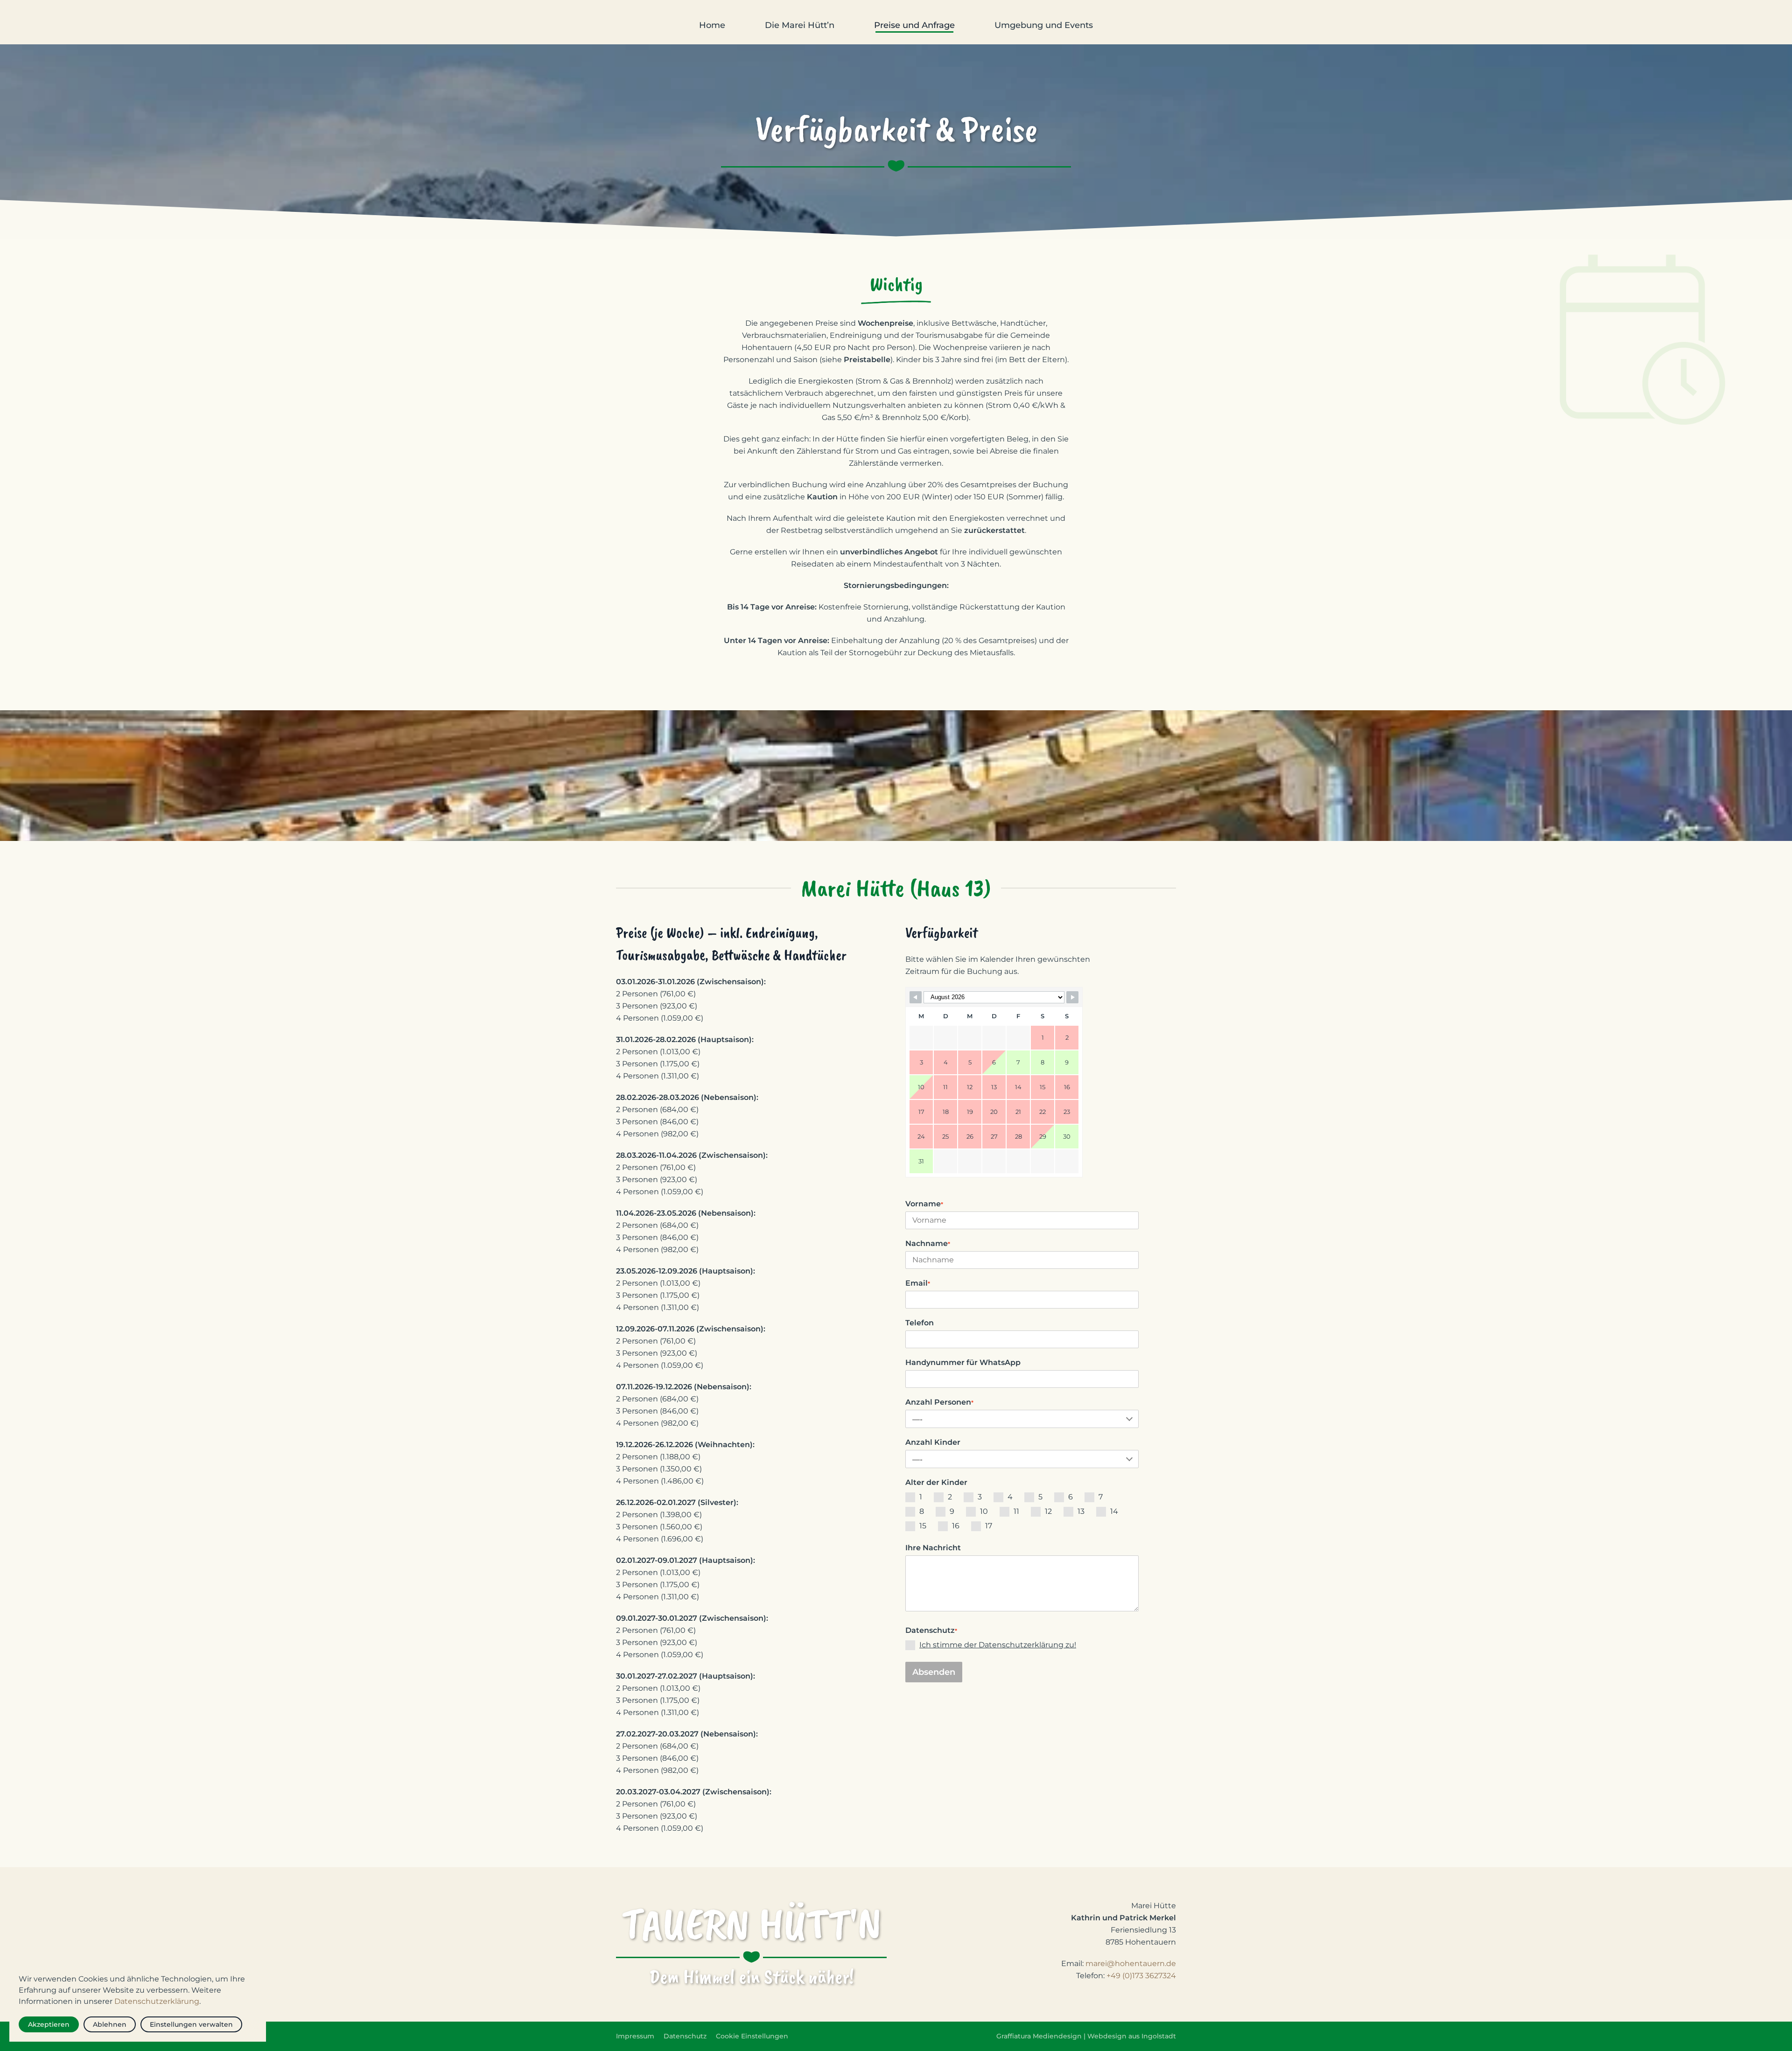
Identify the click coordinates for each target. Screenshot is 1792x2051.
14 (1114, 1511)
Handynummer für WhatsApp (963, 1362)
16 (956, 1526)
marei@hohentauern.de (1131, 1963)
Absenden (934, 1672)
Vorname (924, 1204)
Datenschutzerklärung (157, 2001)
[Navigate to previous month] (916, 997)
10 (984, 1511)
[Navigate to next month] (1072, 997)
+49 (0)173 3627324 (1141, 1976)
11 (1016, 1511)
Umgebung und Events (1044, 25)
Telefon (920, 1323)
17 (989, 1526)
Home (712, 25)
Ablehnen (110, 2024)
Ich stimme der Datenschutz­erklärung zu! (998, 1645)
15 (923, 1526)
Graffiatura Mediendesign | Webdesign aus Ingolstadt (1086, 2036)
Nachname (928, 1243)
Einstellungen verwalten (191, 2024)
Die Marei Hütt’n (800, 25)
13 (1081, 1511)
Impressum (635, 2036)
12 (1048, 1511)
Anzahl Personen (939, 1402)
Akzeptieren (49, 2024)
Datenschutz (931, 1630)
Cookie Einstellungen (752, 2036)
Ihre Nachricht (933, 1548)
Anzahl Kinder (933, 1442)
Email (918, 1283)
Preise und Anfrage (914, 25)
